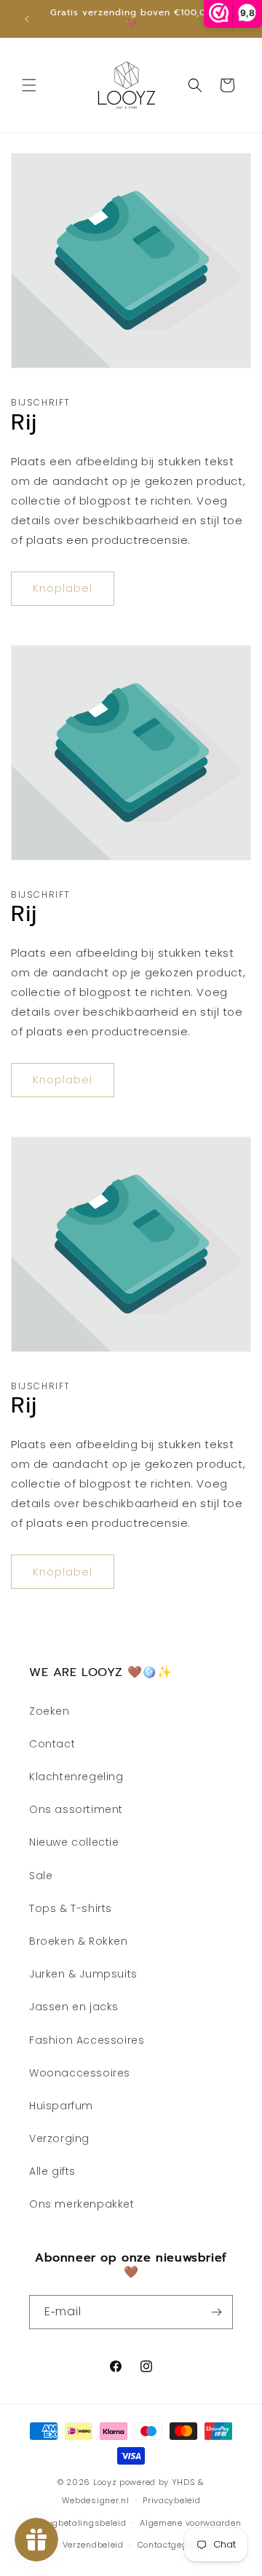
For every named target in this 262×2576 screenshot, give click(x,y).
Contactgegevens (176, 2545)
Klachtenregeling (76, 1777)
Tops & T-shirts (71, 1908)
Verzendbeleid (93, 2545)
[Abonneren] (216, 2312)
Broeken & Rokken (79, 1941)
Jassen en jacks (74, 2007)
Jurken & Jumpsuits (83, 1974)
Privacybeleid (171, 2500)
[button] (29, 85)
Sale (41, 1876)
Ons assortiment (76, 1809)
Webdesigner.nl (96, 2500)
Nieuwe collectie (74, 1842)
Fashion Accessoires (87, 2040)
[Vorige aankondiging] (27, 19)
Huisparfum (61, 2106)
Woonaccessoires (80, 2073)
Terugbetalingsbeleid (81, 2523)
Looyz (105, 2482)
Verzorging (59, 2138)
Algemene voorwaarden (190, 2523)
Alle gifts (52, 2171)
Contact (52, 1744)
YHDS (184, 2482)
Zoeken (49, 1711)
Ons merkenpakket (82, 2204)
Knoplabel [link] (63, 588)
